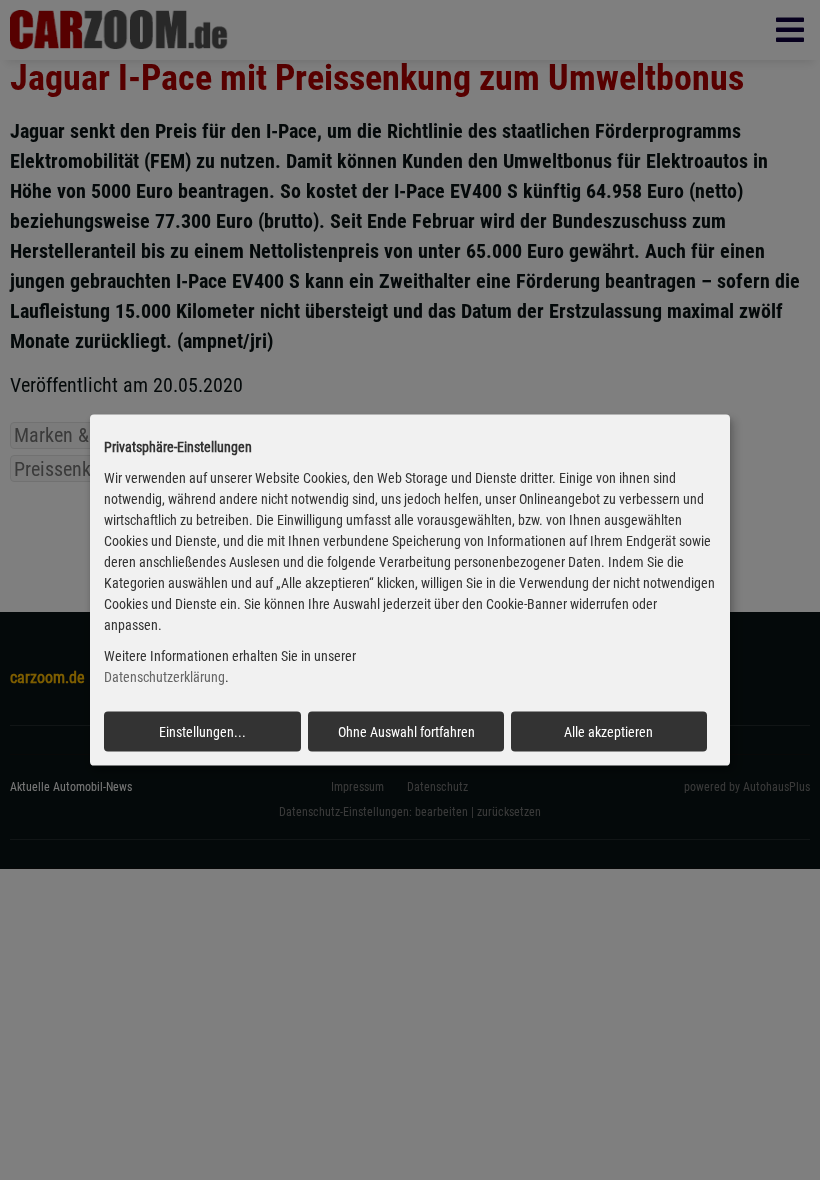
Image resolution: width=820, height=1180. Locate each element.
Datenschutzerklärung (164, 677)
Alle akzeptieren (608, 731)
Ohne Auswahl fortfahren (406, 731)
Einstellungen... (202, 731)
